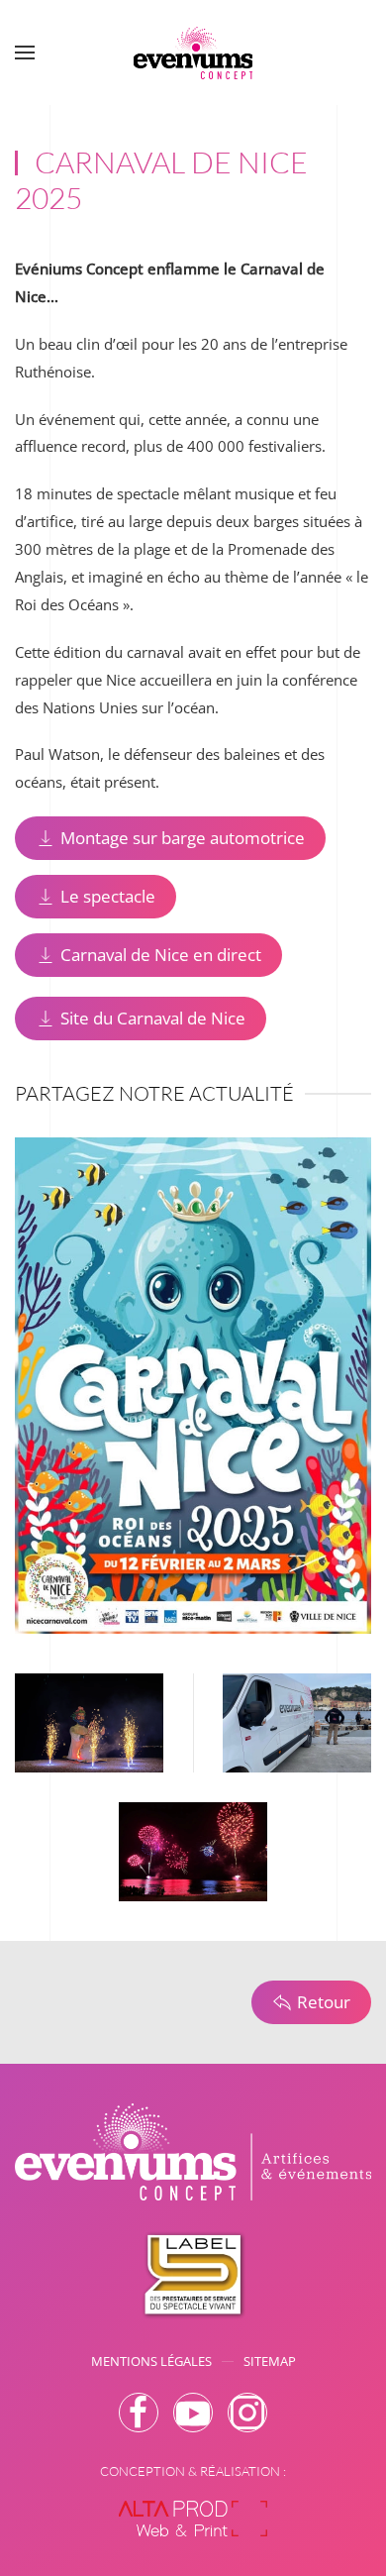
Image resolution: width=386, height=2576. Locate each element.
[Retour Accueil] (193, 53)
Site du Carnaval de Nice (153, 1018)
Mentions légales (151, 2361)
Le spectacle (108, 896)
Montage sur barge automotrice (183, 838)
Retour (324, 2002)
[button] (25, 53)
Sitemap (270, 2361)
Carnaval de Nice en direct (161, 955)
